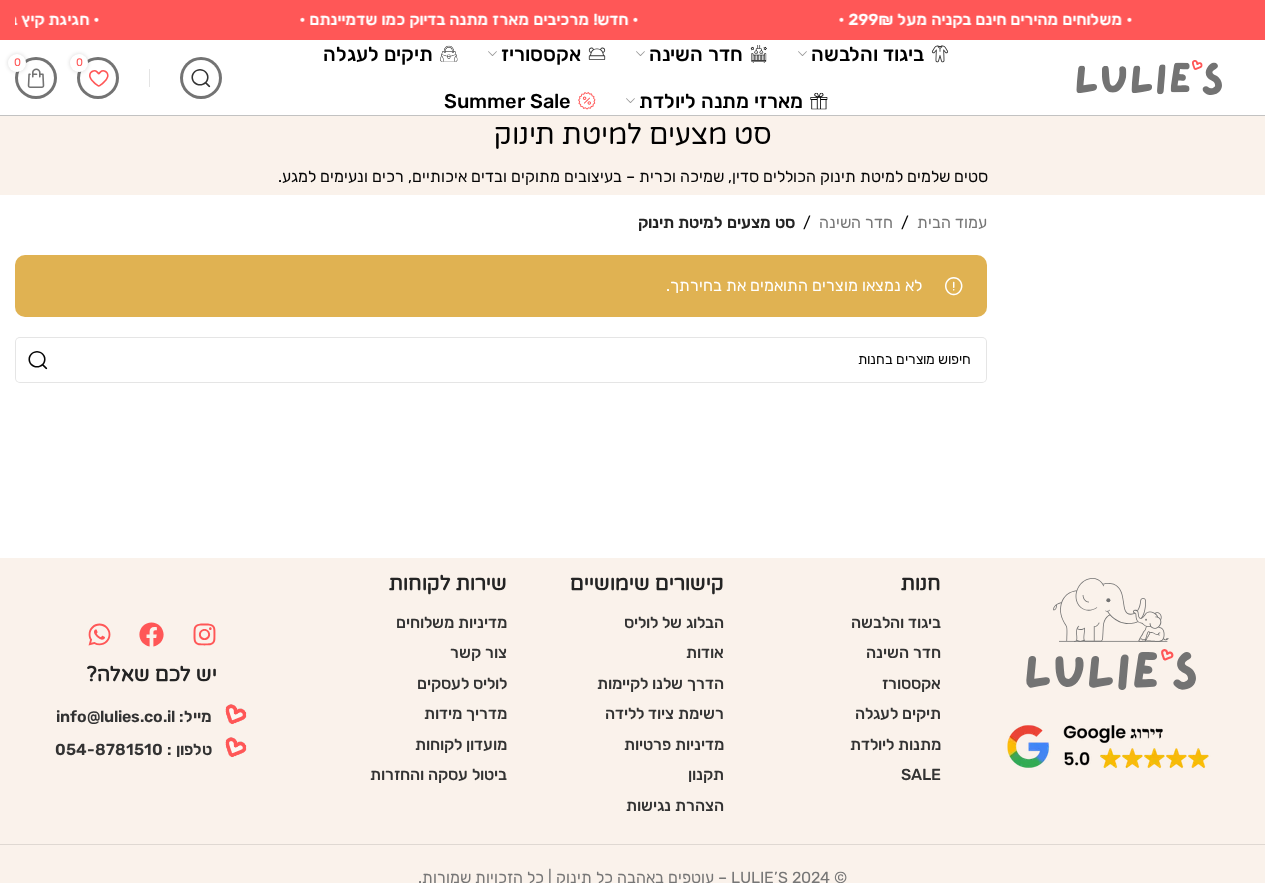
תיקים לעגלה (898, 713)
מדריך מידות (465, 713)
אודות (705, 652)
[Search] (201, 78)
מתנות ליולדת (895, 744)
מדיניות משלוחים (451, 622)
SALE (921, 774)
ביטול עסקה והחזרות (438, 774)
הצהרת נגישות (675, 805)
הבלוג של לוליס (674, 622)
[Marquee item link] (475, 20)
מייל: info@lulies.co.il (134, 716)
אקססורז (911, 683)
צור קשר (478, 652)
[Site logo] (1150, 76)
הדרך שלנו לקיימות (660, 683)
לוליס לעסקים (462, 683)
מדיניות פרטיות (674, 744)
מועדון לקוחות (461, 744)
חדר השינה (856, 222)
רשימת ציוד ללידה (664, 713)
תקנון (706, 774)
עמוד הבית (952, 222)
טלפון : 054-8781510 (133, 749)
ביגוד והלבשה (896, 622)
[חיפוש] (38, 360)
